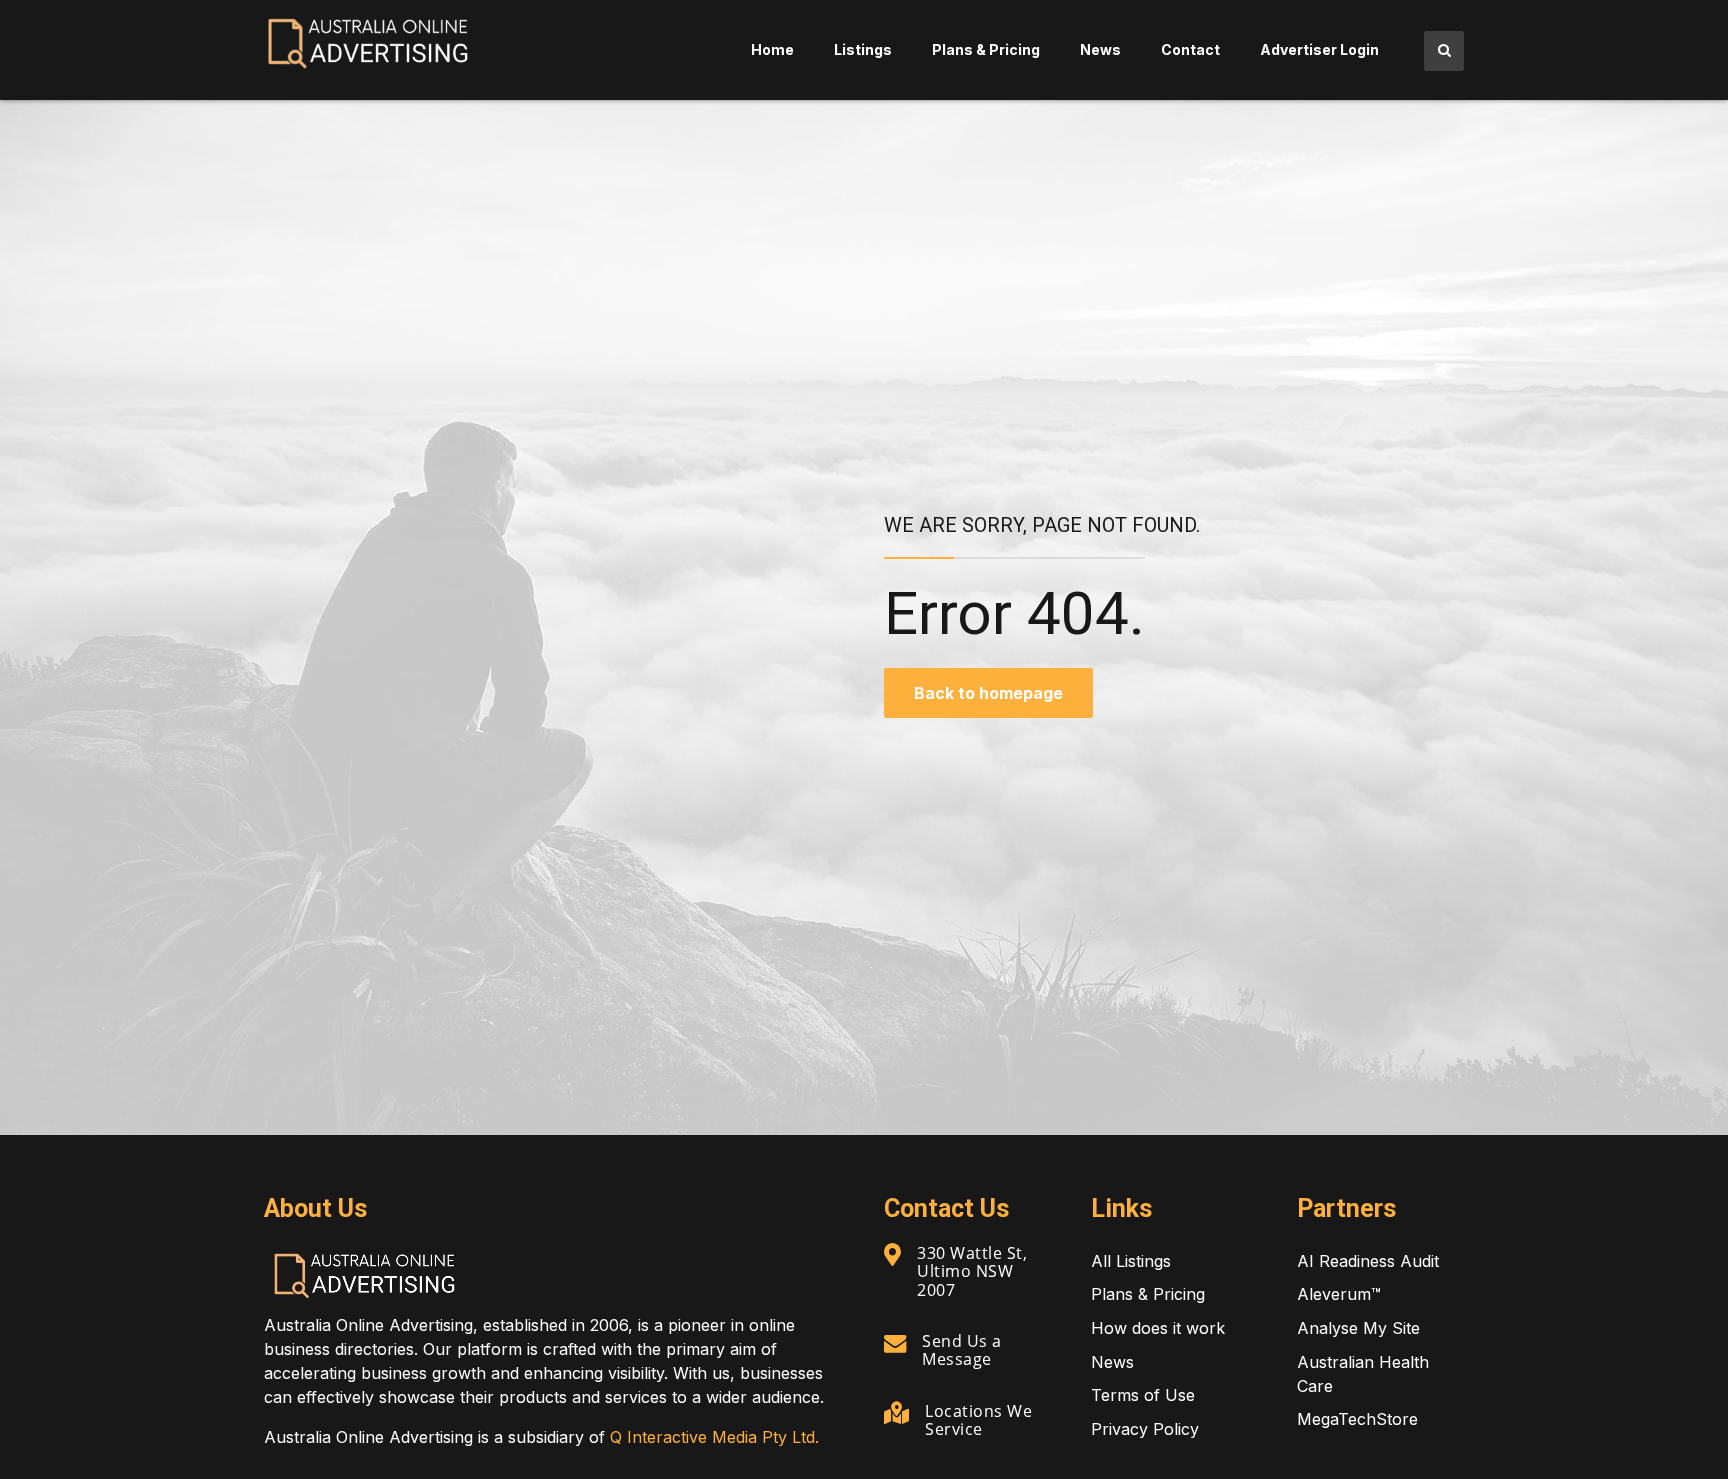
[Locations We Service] (896, 1413)
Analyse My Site (1358, 1328)
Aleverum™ (1339, 1294)
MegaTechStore (1357, 1419)
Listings (863, 49)
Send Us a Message (962, 1350)
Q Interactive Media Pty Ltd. (714, 1437)
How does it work (1158, 1328)
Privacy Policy (1145, 1429)
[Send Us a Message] (895, 1343)
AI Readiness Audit (1368, 1261)
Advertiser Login (1319, 49)
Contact (1190, 49)
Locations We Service (978, 1420)
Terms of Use (1143, 1395)
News (1100, 49)
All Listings (1131, 1261)
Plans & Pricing (986, 49)
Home (772, 49)
